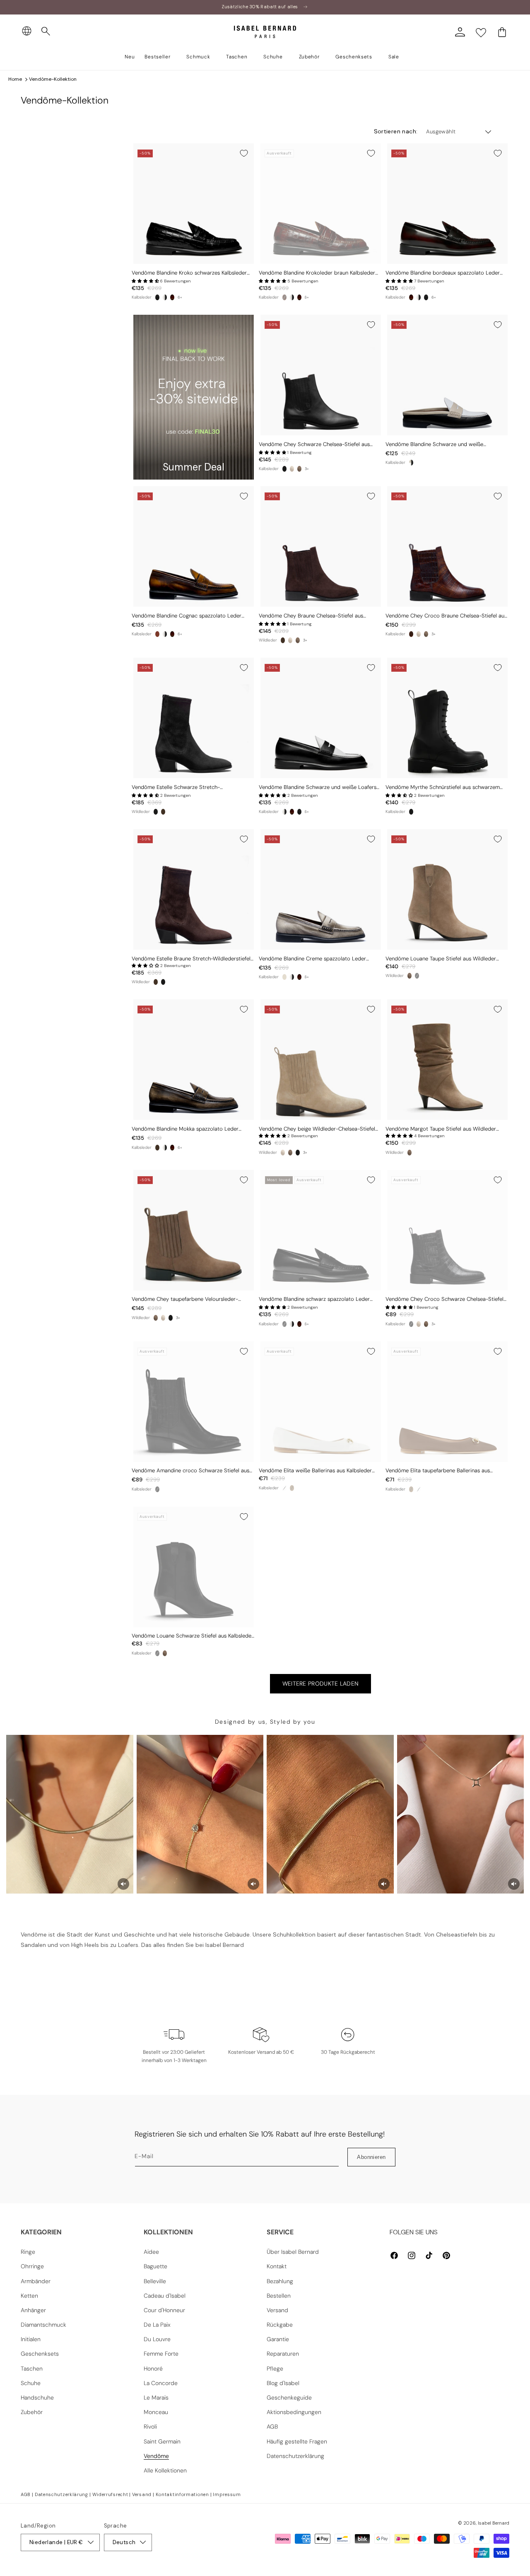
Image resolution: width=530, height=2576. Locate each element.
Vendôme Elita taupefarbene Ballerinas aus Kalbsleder (438, 1471)
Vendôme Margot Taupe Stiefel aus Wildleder (441, 1129)
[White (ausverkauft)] (284, 1488)
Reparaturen (283, 2354)
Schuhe (31, 2383)
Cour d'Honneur (164, 2310)
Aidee (151, 2252)
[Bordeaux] (172, 297)
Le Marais (156, 2398)
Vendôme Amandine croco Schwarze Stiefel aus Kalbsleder (190, 1471)
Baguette (155, 2266)
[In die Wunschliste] (244, 153)
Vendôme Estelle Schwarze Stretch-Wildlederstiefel (176, 788)
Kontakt (277, 2266)
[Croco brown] (411, 634)
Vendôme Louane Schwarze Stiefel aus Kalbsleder (193, 1636)
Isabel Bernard (494, 2523)
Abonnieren (371, 2157)
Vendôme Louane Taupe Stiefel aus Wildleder (441, 959)
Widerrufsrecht (110, 2494)
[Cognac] (157, 634)
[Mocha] (157, 1148)
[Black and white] (165, 297)
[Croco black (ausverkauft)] (411, 1324)
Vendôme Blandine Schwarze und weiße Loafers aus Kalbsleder (318, 788)
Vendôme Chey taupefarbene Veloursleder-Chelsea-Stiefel (185, 1299)
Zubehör (32, 2412)
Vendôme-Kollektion (53, 79)
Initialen (31, 2339)
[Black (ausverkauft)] (417, 976)
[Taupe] (299, 469)
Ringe (28, 2252)
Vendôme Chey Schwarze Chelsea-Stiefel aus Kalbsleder (314, 445)
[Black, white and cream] (411, 463)
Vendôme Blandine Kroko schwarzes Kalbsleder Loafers (189, 273)
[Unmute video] (123, 1884)
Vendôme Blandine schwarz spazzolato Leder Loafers (314, 1299)
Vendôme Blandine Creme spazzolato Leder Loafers (312, 959)
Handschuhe (37, 2398)
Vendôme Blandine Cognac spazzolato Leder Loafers (187, 616)
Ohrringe (32, 2266)
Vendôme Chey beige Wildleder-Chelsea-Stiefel (317, 1129)
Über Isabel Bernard (293, 2252)
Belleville (155, 2281)
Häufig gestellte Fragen (297, 2441)
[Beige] (292, 469)
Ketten (29, 2296)
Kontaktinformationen (182, 2494)
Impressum (227, 2494)
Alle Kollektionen (165, 2470)
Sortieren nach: (396, 131)
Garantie (278, 2339)
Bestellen (279, 2296)
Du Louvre (157, 2339)
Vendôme (156, 2456)
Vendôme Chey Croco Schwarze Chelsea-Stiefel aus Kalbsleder (444, 1299)
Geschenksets (40, 2354)
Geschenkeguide (289, 2398)
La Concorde (161, 2383)
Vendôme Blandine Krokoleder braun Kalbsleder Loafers (317, 273)
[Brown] (283, 640)
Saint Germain (162, 2441)
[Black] (284, 469)
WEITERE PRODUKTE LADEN (321, 1684)
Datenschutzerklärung (295, 2456)
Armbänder (36, 2281)
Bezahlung (280, 2281)
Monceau (156, 2412)
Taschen (32, 2369)
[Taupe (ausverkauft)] (292, 1488)
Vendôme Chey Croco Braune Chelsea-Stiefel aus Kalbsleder (446, 616)
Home (15, 79)
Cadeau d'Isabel (165, 2296)
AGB (272, 2426)
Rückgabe (280, 2325)
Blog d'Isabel (283, 2383)
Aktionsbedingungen (294, 2412)
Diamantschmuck (43, 2325)
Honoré (153, 2369)
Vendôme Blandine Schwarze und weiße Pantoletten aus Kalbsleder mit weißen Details (441, 445)
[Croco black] (157, 297)
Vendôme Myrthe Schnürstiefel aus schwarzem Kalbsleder (443, 788)
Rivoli (150, 2426)
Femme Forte (161, 2354)
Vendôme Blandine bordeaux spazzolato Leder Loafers (443, 273)
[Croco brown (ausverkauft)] (284, 297)
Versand (277, 2310)
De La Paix (157, 2325)
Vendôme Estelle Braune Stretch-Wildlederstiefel (191, 959)
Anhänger (33, 2310)
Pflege (275, 2369)
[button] (46, 31)
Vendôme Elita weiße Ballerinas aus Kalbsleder (315, 1471)
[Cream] (284, 977)
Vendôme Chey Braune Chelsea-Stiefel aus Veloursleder (311, 616)
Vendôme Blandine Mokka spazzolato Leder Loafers (185, 1129)
